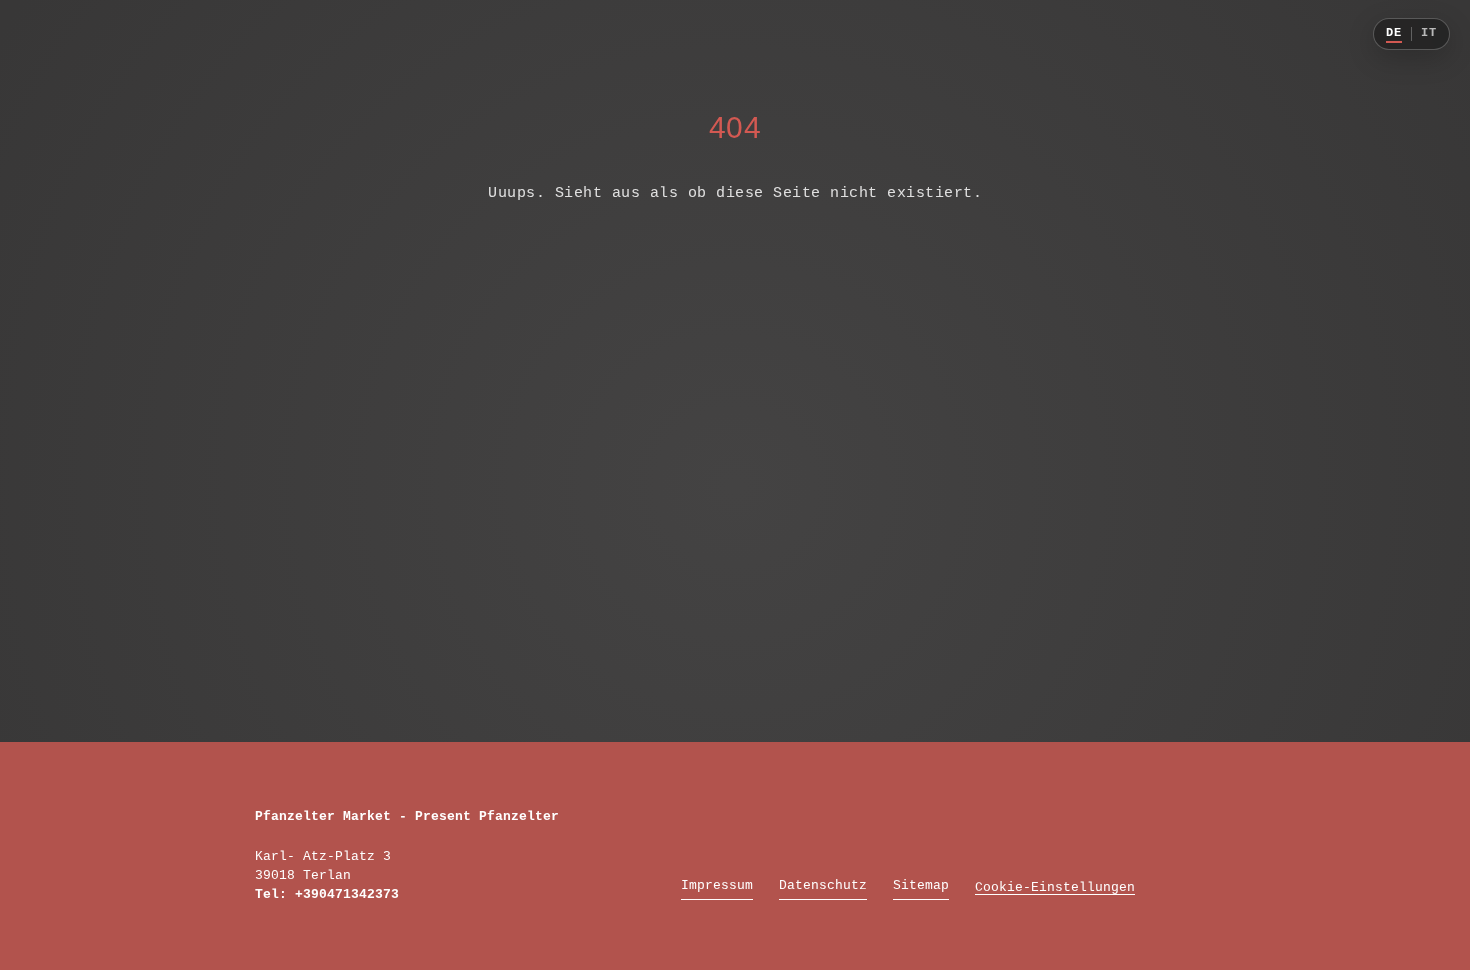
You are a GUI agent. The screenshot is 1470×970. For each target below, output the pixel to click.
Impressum (717, 885)
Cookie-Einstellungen (1055, 887)
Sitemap (921, 885)
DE (1394, 33)
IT (1429, 33)
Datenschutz (823, 885)
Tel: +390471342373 (327, 894)
